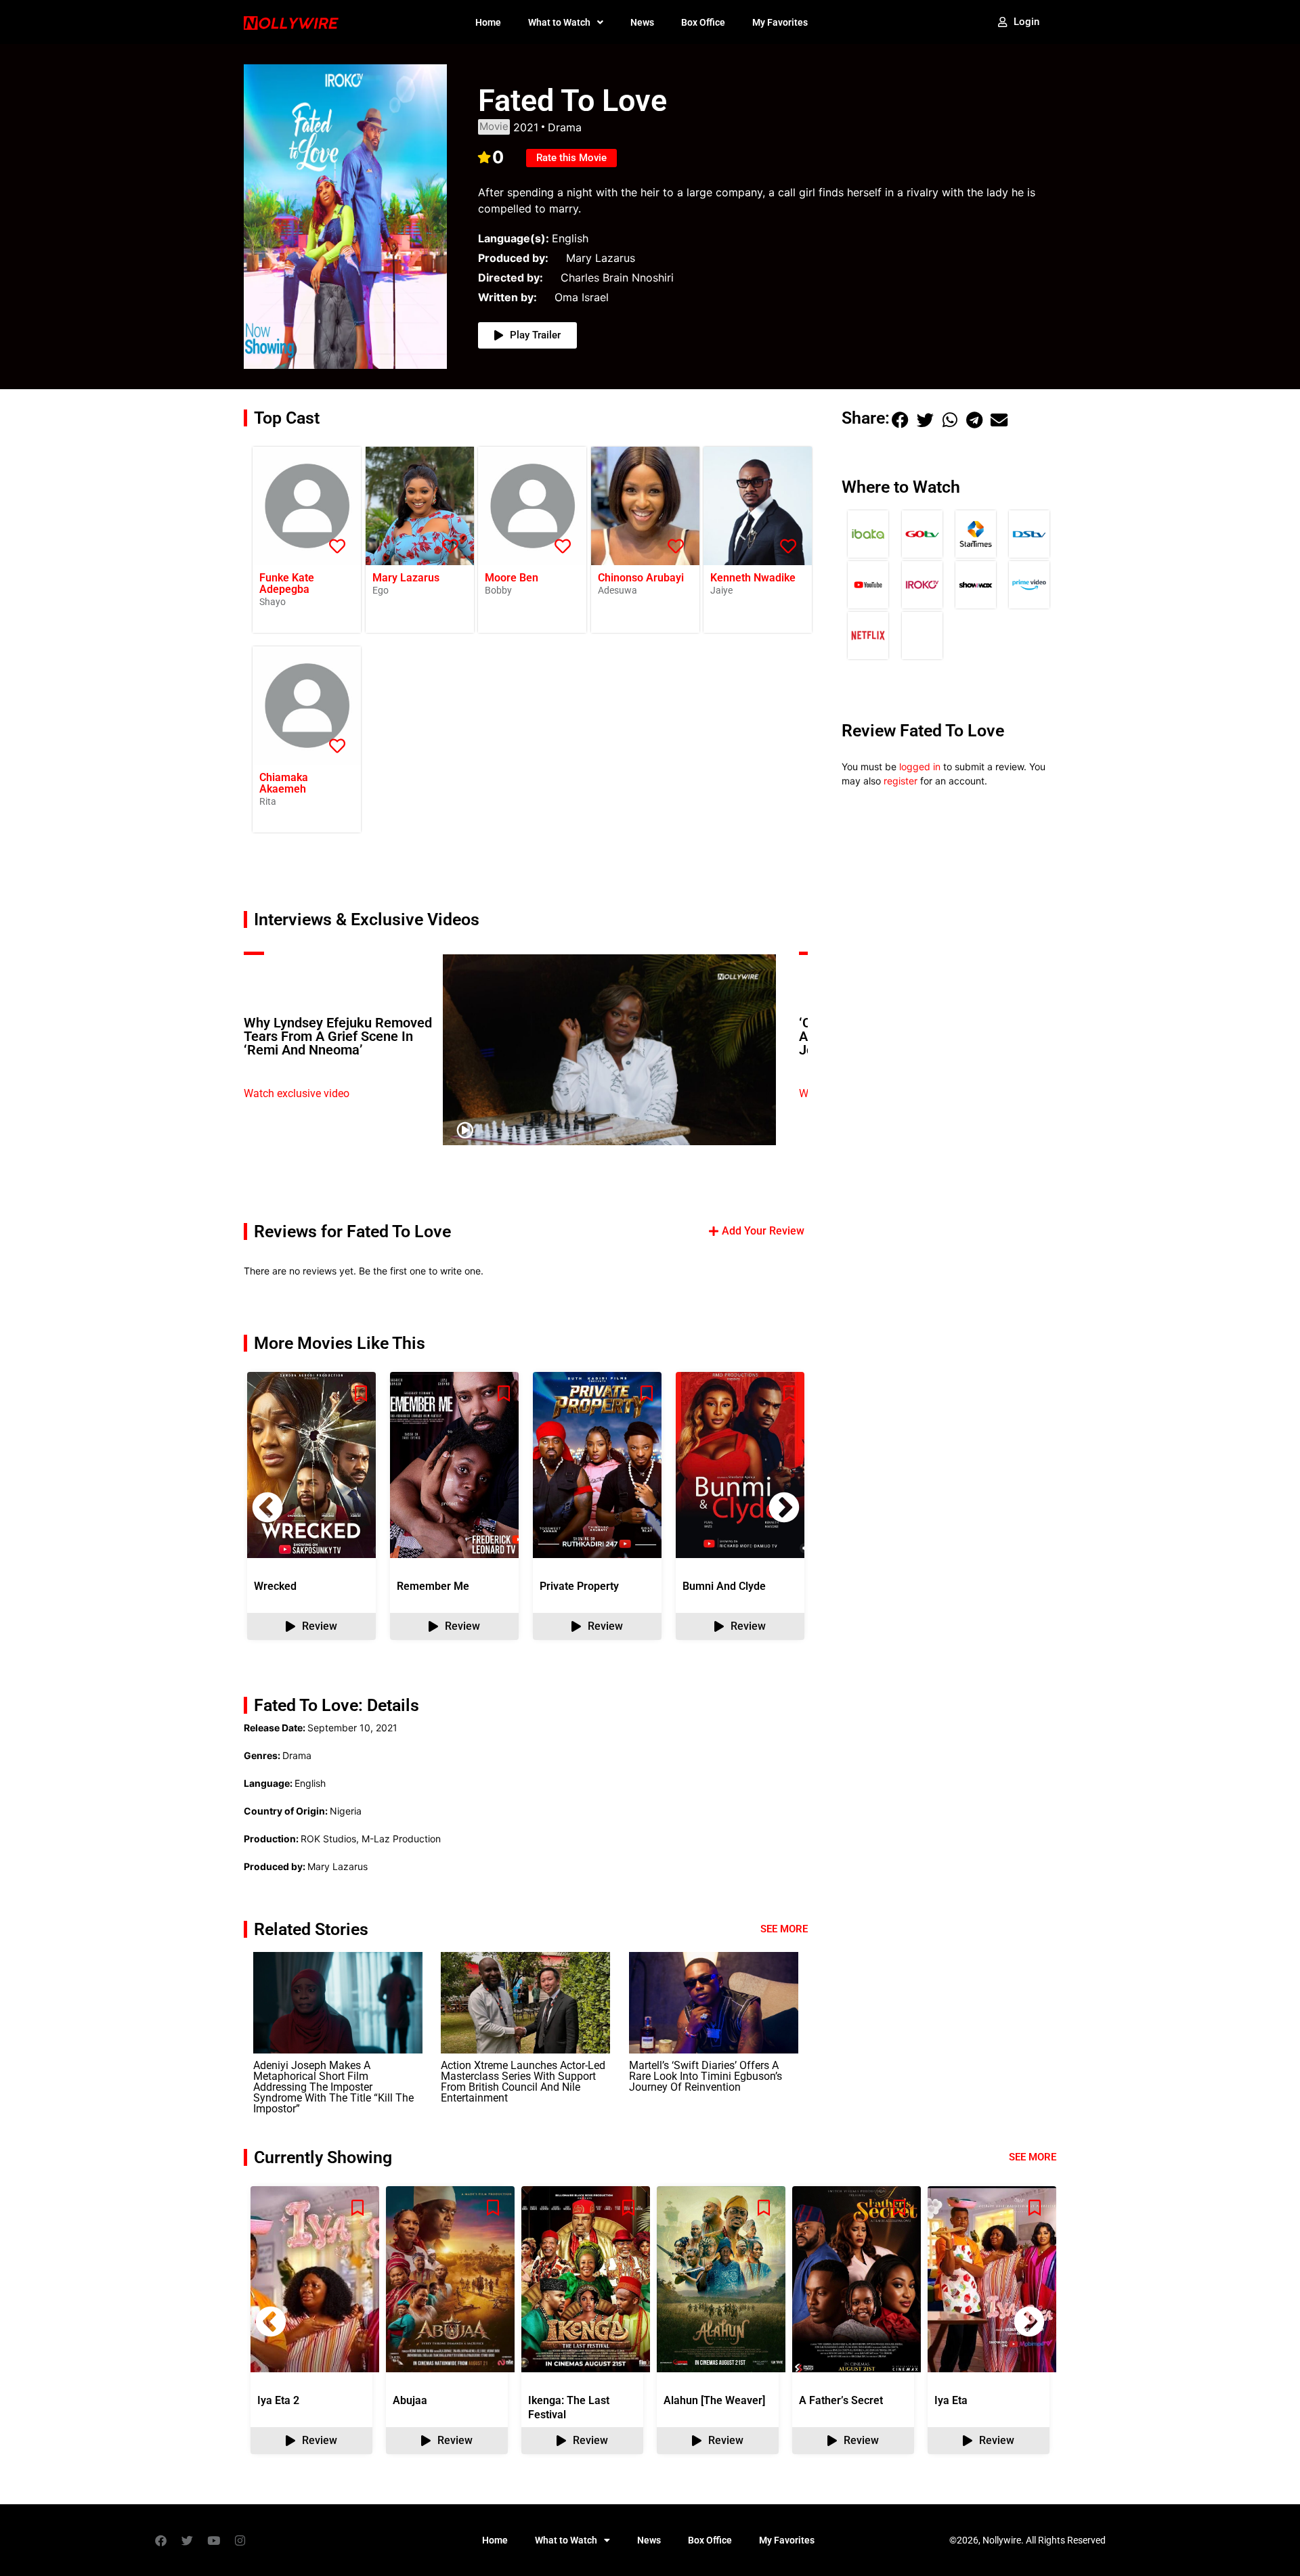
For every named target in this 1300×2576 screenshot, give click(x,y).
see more (1033, 2157)
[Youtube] (213, 2540)
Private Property (579, 1586)
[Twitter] (187, 2540)
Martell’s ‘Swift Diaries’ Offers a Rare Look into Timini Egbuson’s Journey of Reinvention (706, 2076)
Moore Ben (512, 578)
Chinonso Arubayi (641, 578)
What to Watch (559, 22)
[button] (784, 1507)
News (642, 22)
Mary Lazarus (406, 578)
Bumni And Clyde (724, 1586)
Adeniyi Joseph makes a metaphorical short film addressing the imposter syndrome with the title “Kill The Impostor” (333, 2087)
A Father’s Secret (841, 2400)
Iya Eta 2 (278, 2400)
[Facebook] (160, 2540)
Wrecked (275, 1586)
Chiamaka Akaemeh (284, 783)
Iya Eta (951, 2400)
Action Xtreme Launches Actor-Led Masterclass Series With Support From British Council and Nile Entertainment (523, 2082)
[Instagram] (240, 2540)
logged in (920, 767)
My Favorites (780, 22)
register (901, 781)
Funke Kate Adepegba (287, 583)
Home (488, 22)
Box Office (703, 22)
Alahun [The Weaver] (714, 2400)
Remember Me (433, 1586)
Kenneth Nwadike (753, 578)
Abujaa (410, 2400)
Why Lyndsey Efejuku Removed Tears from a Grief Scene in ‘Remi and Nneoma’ (338, 1036)
